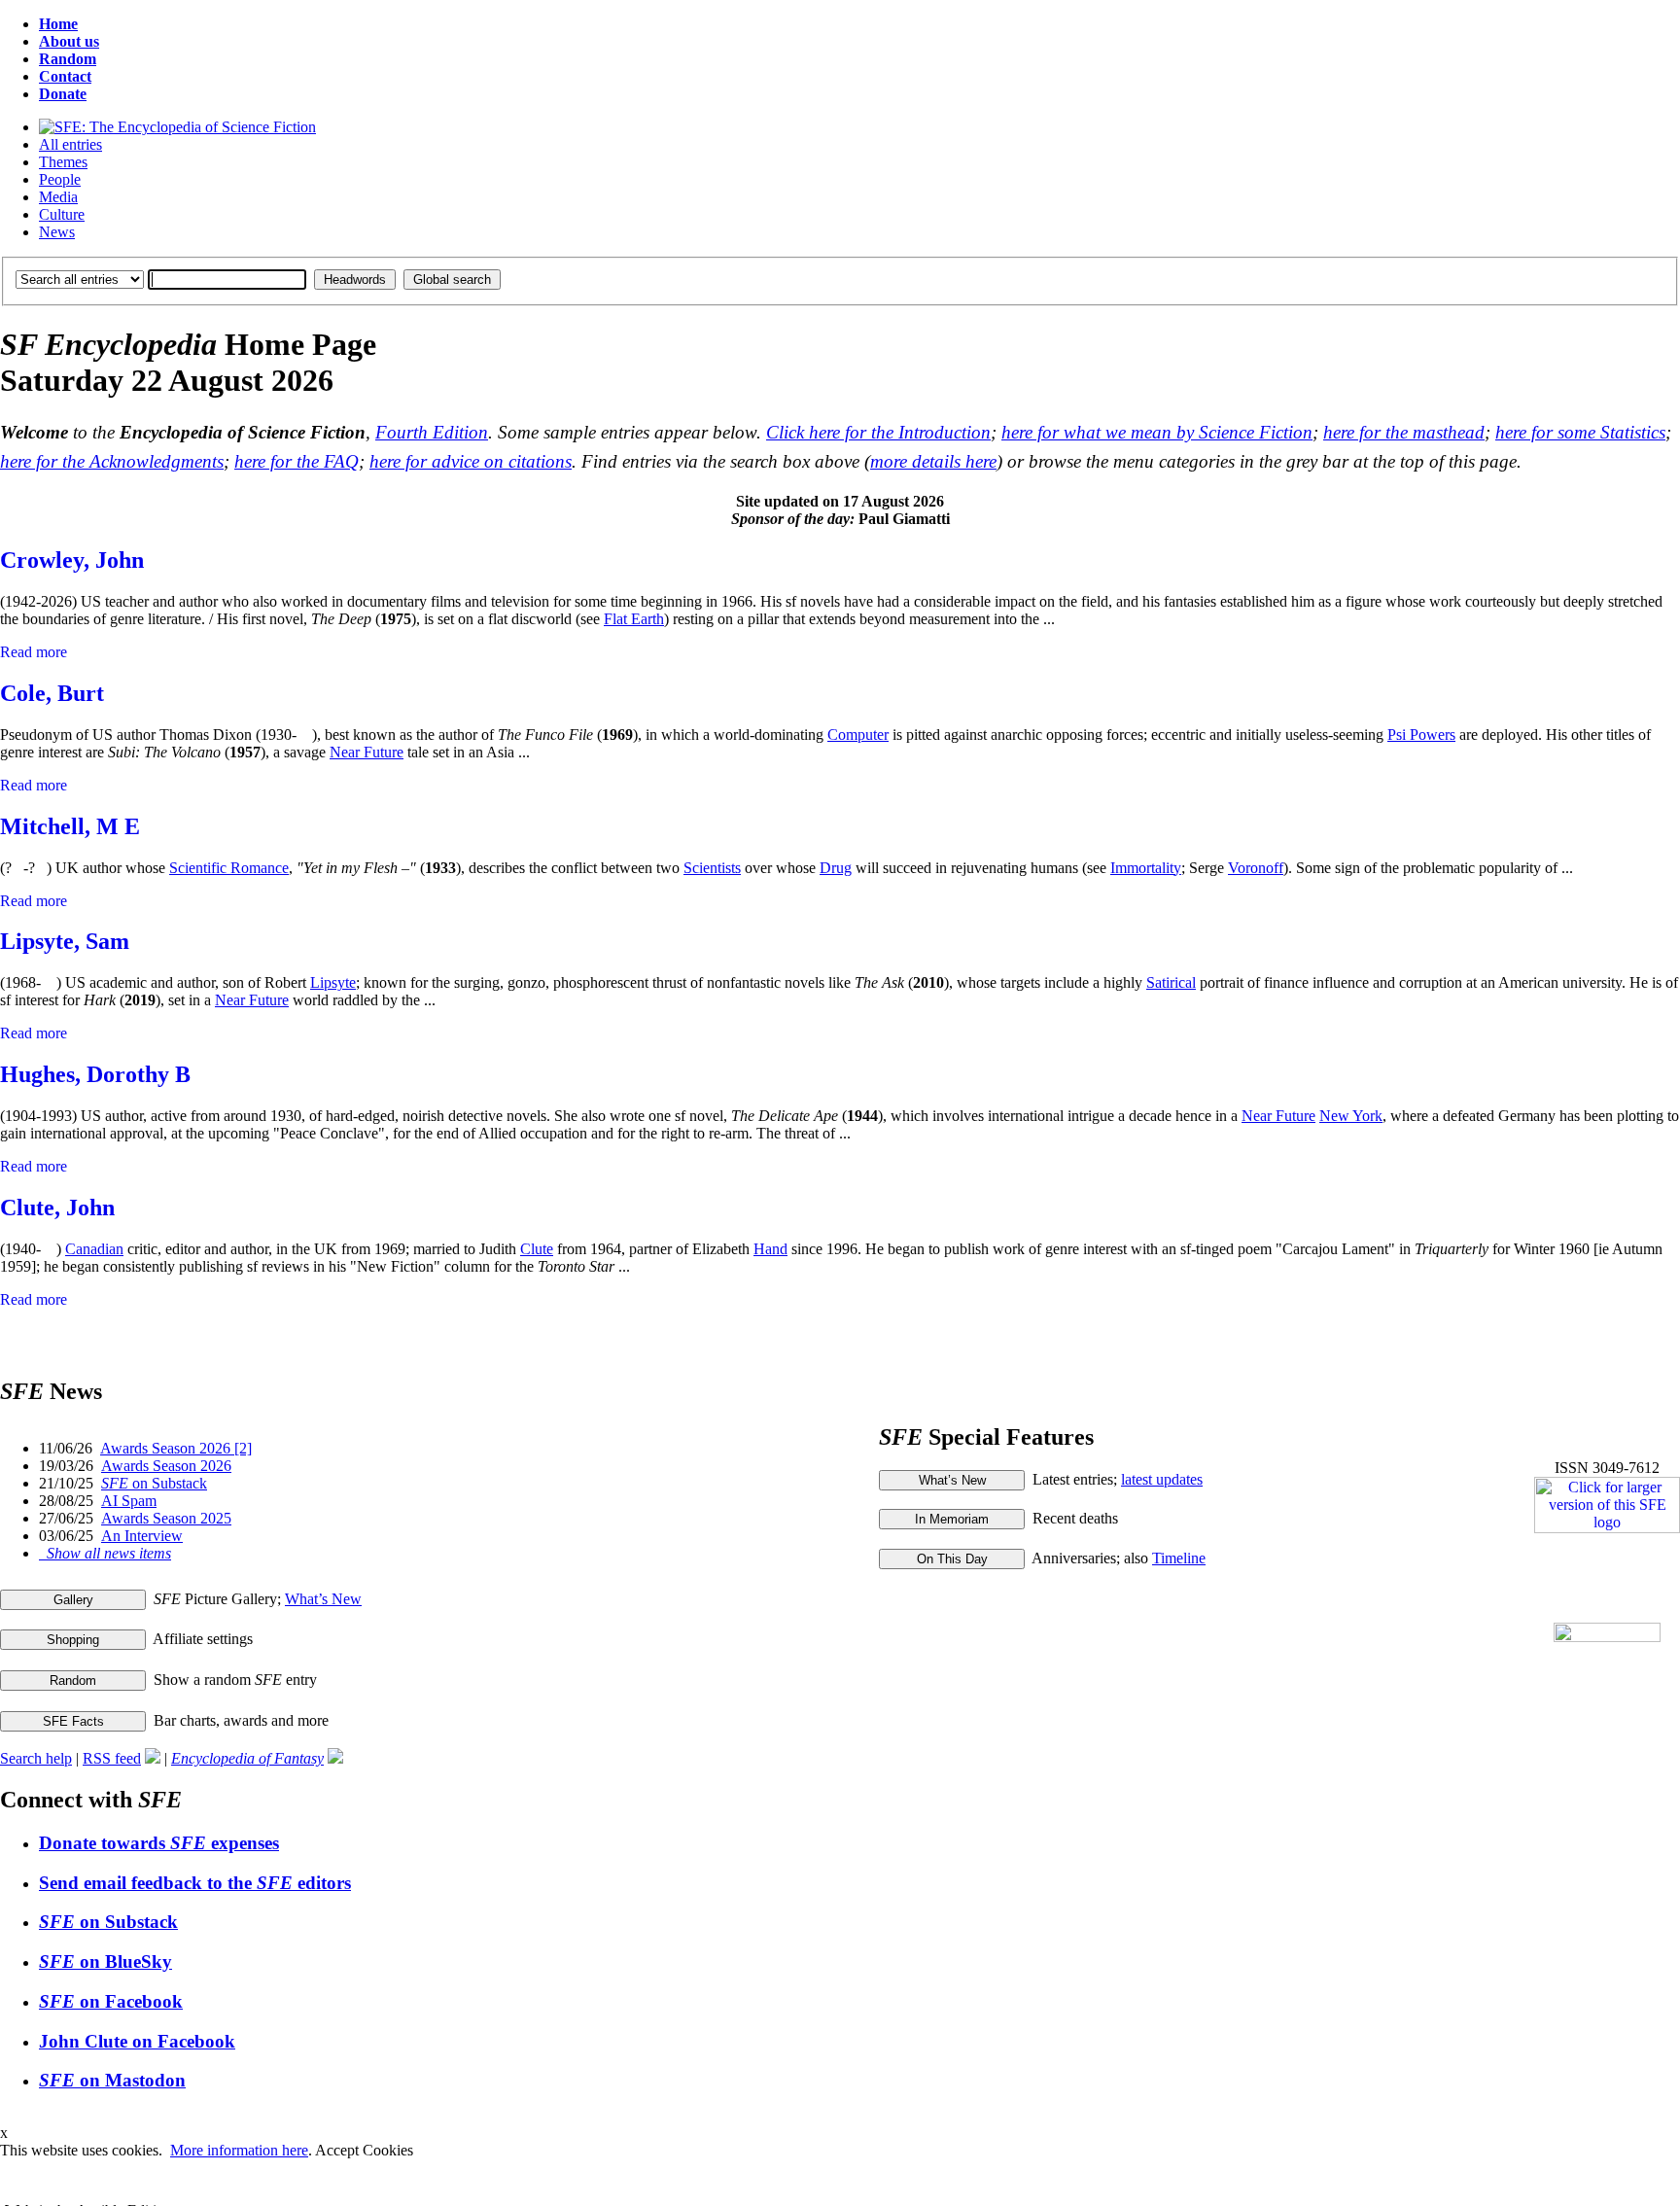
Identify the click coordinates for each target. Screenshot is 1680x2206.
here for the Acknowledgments (112, 461)
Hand (770, 1249)
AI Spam (129, 1501)
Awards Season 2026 (166, 1466)
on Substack (154, 1483)
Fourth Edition (432, 432)
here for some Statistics (1580, 432)
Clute (537, 1249)
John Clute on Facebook (137, 2041)
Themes (63, 162)
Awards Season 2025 (166, 1518)
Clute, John (57, 1208)
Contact (65, 76)
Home (58, 24)
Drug (836, 868)
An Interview (142, 1536)
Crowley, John (72, 560)
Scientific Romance (229, 868)
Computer (858, 735)
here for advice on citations (471, 461)
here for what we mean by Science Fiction (1157, 432)
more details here (933, 461)
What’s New (323, 1599)
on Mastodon (112, 2080)
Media (58, 197)
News (57, 232)
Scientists (712, 868)
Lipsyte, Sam (65, 941)
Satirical (1171, 982)
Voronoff (1256, 868)
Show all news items (105, 1553)
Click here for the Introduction (878, 432)
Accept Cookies (364, 2150)
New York (1351, 1116)
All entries (70, 144)
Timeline (1179, 1558)
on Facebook (111, 2001)
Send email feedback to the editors (195, 1883)
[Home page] (177, 127)
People (60, 179)
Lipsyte (333, 982)
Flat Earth (634, 619)
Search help (36, 1758)
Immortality (1146, 868)
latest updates (1162, 1479)
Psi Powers (1421, 735)
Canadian (94, 1249)
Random (68, 59)
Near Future (367, 752)
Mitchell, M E (70, 826)
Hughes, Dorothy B (95, 1074)
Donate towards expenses (159, 1843)
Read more (34, 652)
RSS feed (112, 1758)
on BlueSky (105, 1961)
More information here (239, 2150)
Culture (62, 214)
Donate (63, 94)
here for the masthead (1404, 432)
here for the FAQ (297, 461)
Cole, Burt (52, 693)
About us (69, 41)
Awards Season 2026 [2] (176, 1448)
